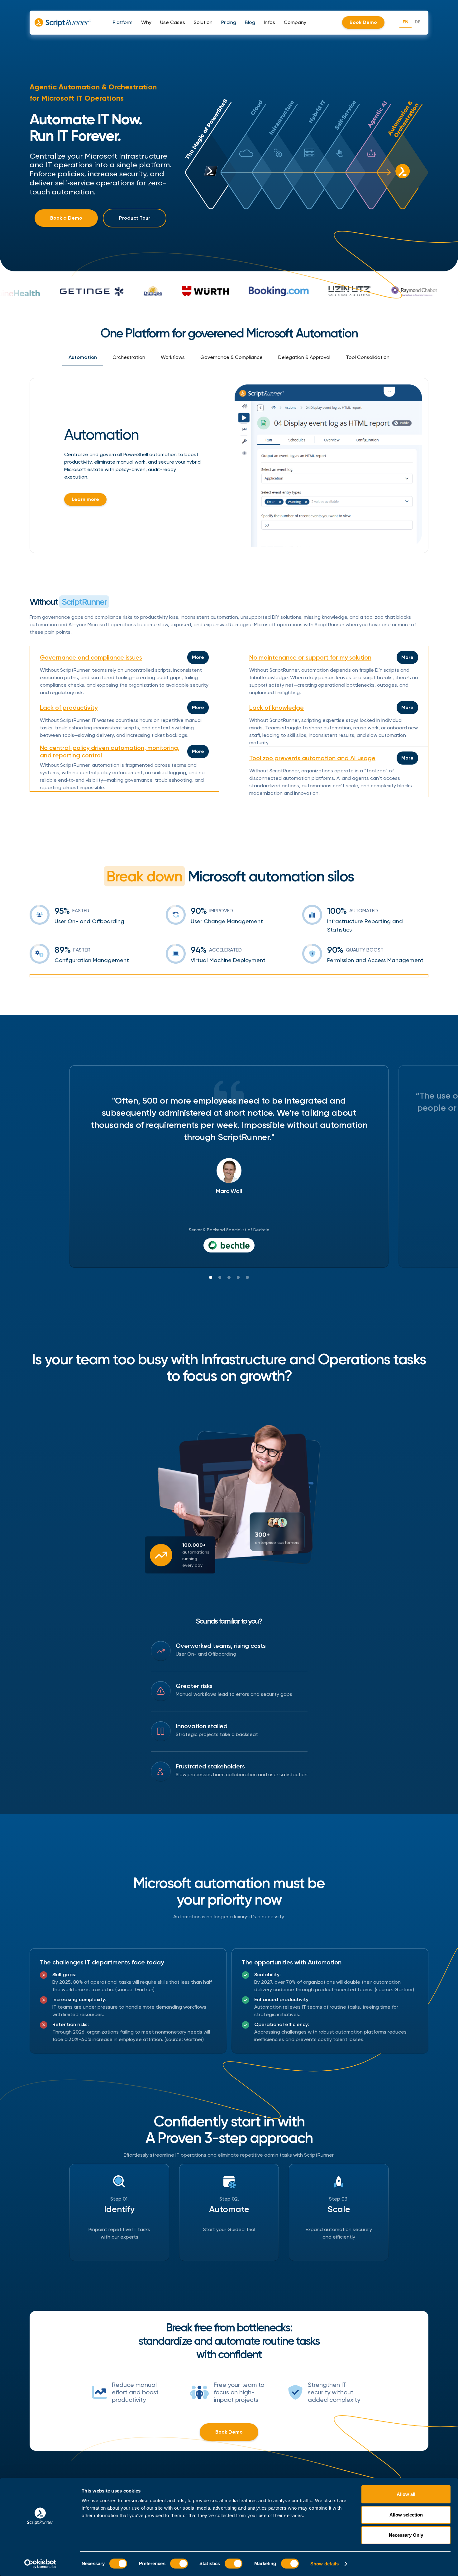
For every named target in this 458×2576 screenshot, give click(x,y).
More (198, 657)
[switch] (179, 2564)
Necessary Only (406, 2535)
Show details (324, 2564)
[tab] (83, 358)
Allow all (406, 2494)
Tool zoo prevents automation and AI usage (312, 758)
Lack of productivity (69, 708)
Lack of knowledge (277, 708)
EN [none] (406, 22)
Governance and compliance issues (91, 657)
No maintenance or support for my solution (310, 657)
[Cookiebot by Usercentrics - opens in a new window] (40, 2564)
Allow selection (406, 2515)
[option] (417, 23)
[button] (123, 22)
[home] (63, 22)
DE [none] (417, 22)
